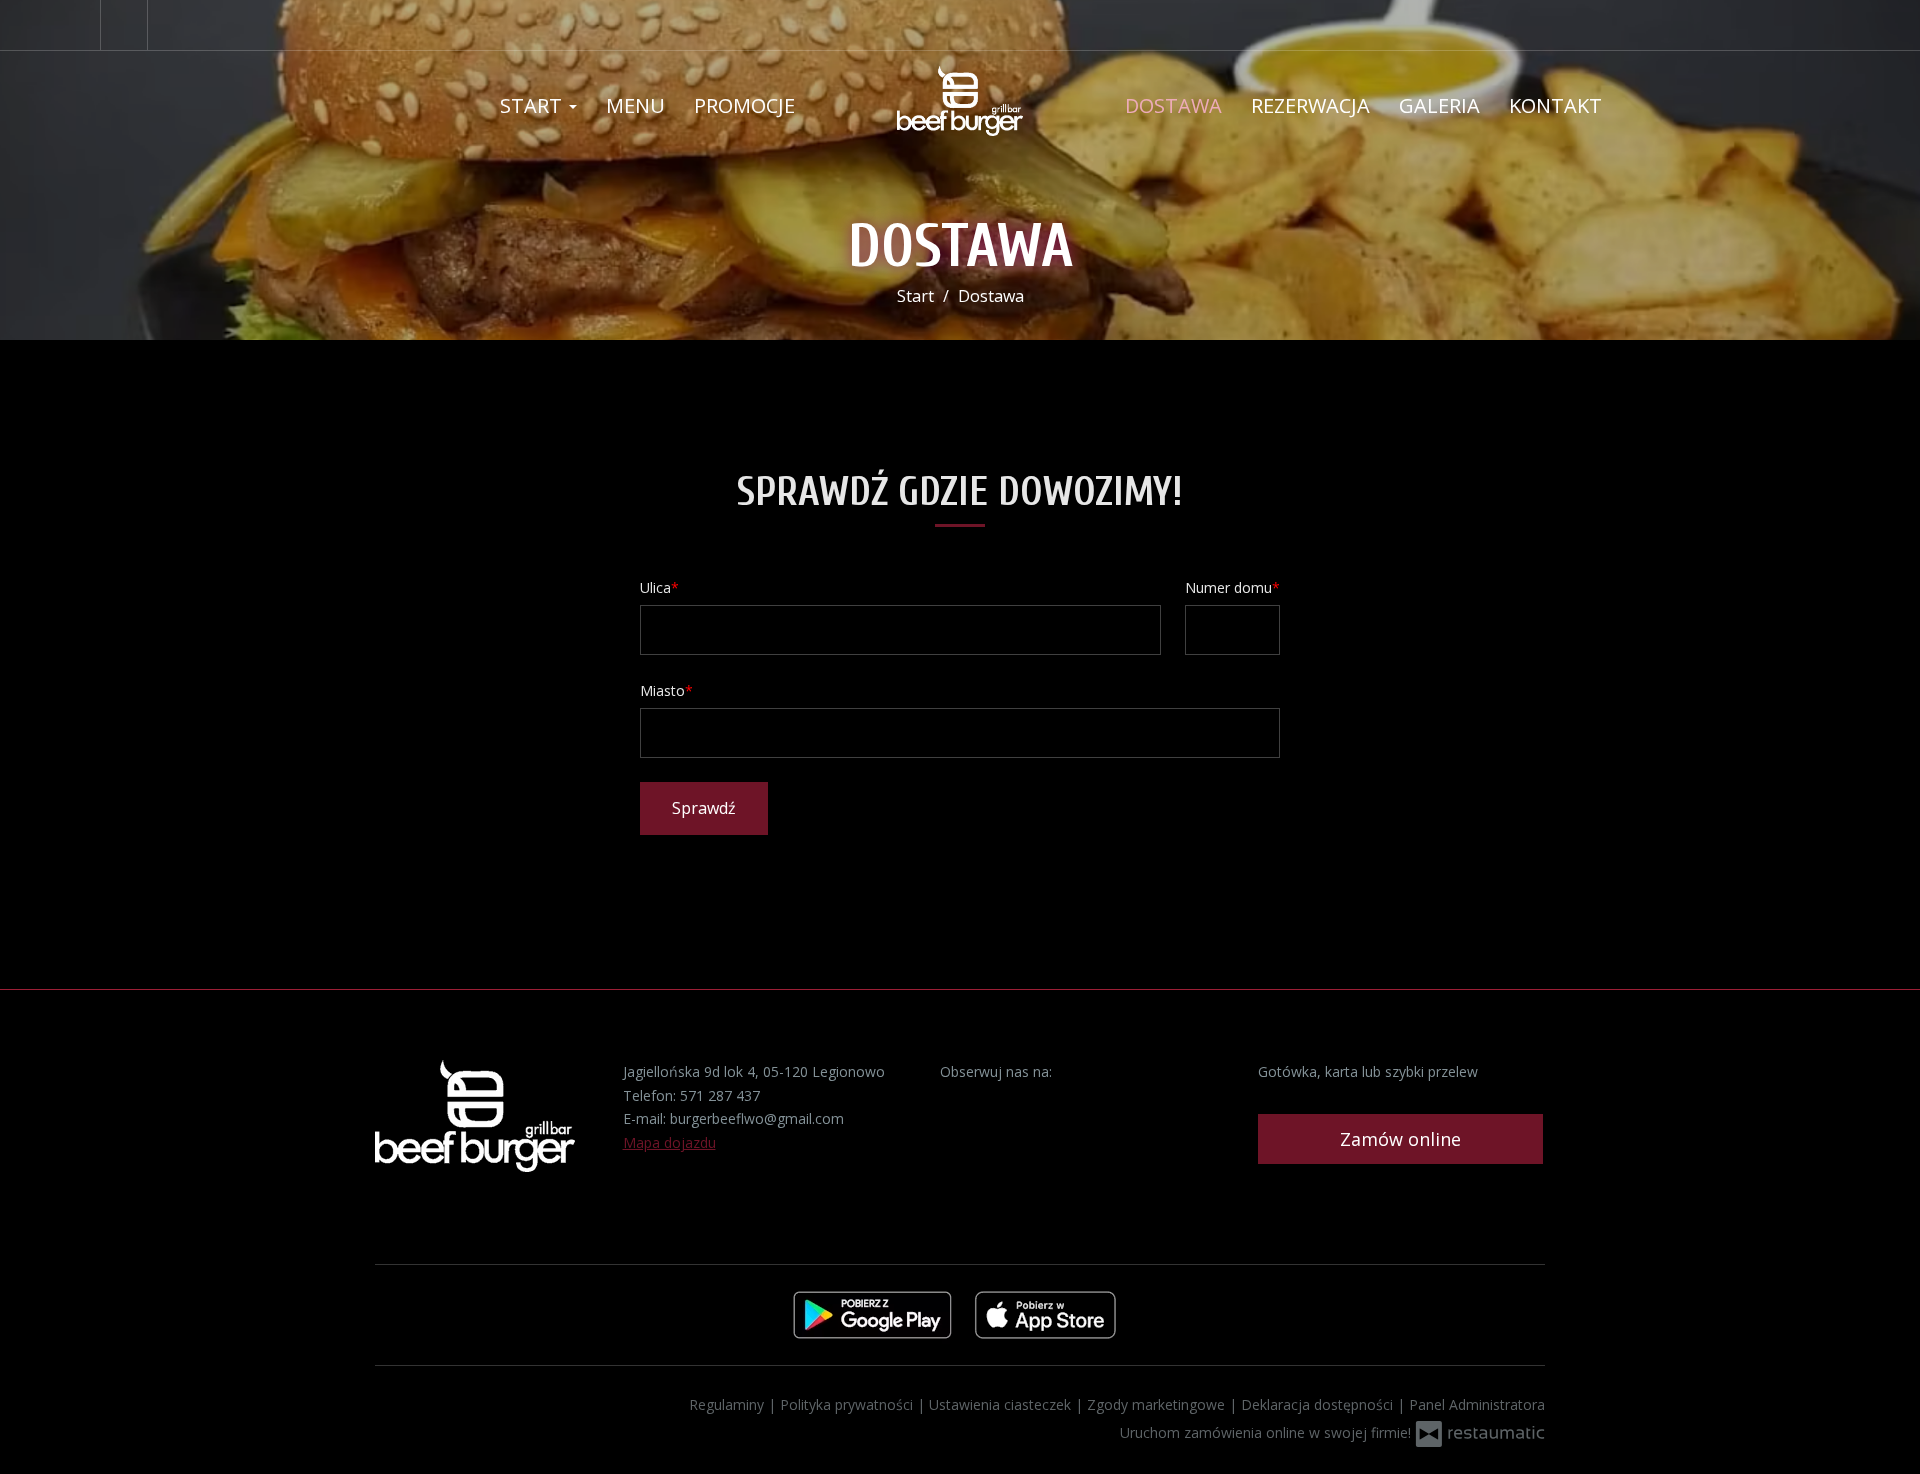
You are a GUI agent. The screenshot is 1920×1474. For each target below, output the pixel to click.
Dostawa (1173, 105)
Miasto (662, 690)
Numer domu (1228, 587)
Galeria (1439, 105)
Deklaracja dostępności (1319, 1404)
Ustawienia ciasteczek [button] (1002, 1404)
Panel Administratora (1477, 1404)
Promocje (744, 105)
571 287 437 (720, 1095)
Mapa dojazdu (669, 1142)
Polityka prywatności (848, 1404)
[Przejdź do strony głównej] (959, 101)
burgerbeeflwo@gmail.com (757, 1118)
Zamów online (1400, 1139)
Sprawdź (704, 808)
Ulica (655, 587)
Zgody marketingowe (1158, 1404)
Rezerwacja (1310, 105)
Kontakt (1555, 105)
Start (533, 105)
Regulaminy (728, 1404)
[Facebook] (124, 25)
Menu (635, 105)
